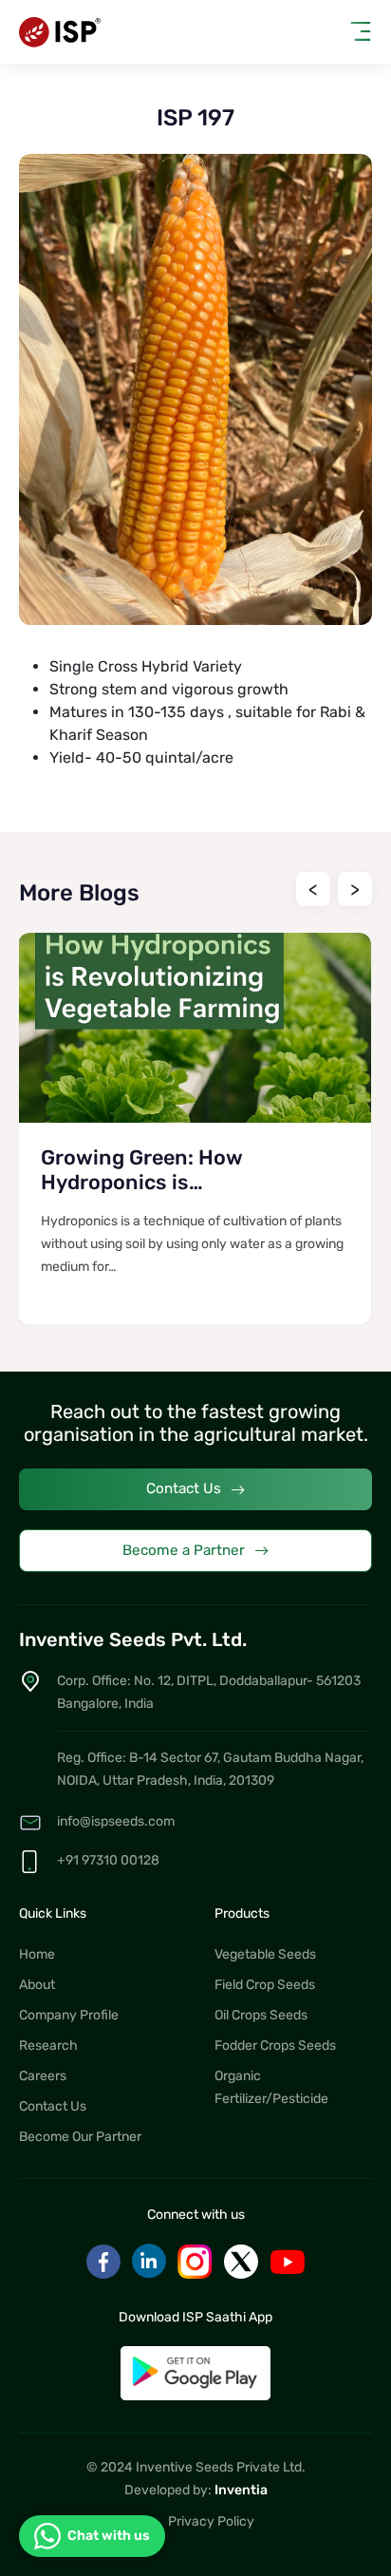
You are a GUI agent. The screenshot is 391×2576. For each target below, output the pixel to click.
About (37, 1985)
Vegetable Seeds (265, 1954)
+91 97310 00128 (108, 1860)
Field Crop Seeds (265, 1985)
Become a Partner (184, 1550)
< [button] (313, 889)
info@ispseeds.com (116, 1821)
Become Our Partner (80, 2137)
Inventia (241, 2490)
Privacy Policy (211, 2521)
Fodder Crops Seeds (275, 2046)
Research (48, 2046)
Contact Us (184, 1488)
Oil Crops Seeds (261, 2015)
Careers (43, 2076)
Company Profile (69, 2015)
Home (37, 1954)
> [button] (355, 889)
